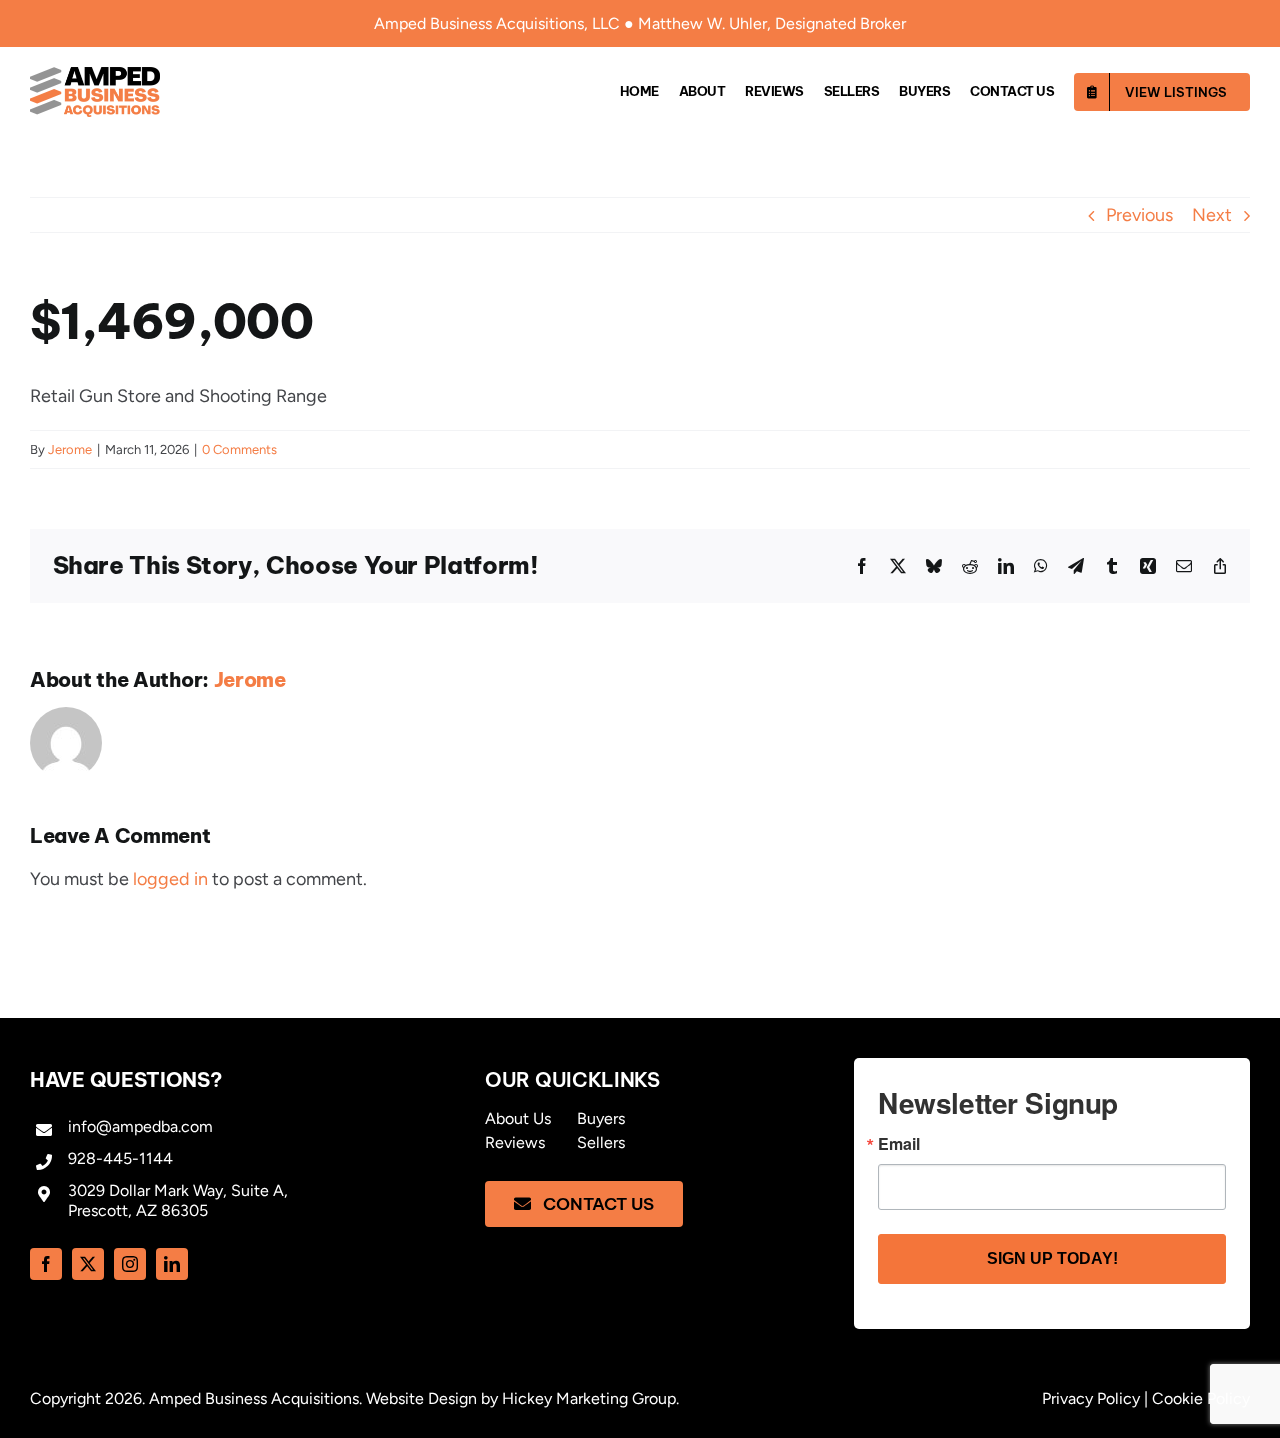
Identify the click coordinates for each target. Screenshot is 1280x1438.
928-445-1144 (120, 1158)
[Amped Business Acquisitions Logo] (95, 76)
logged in (170, 879)
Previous (1139, 215)
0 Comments (239, 449)
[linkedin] (172, 1264)
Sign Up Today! (1052, 1258)
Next (1212, 215)
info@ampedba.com (140, 1126)
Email (899, 1144)
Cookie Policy (1201, 1398)
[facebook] (46, 1264)
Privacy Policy (1091, 1398)
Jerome (70, 449)
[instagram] (130, 1264)
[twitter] (88, 1264)
